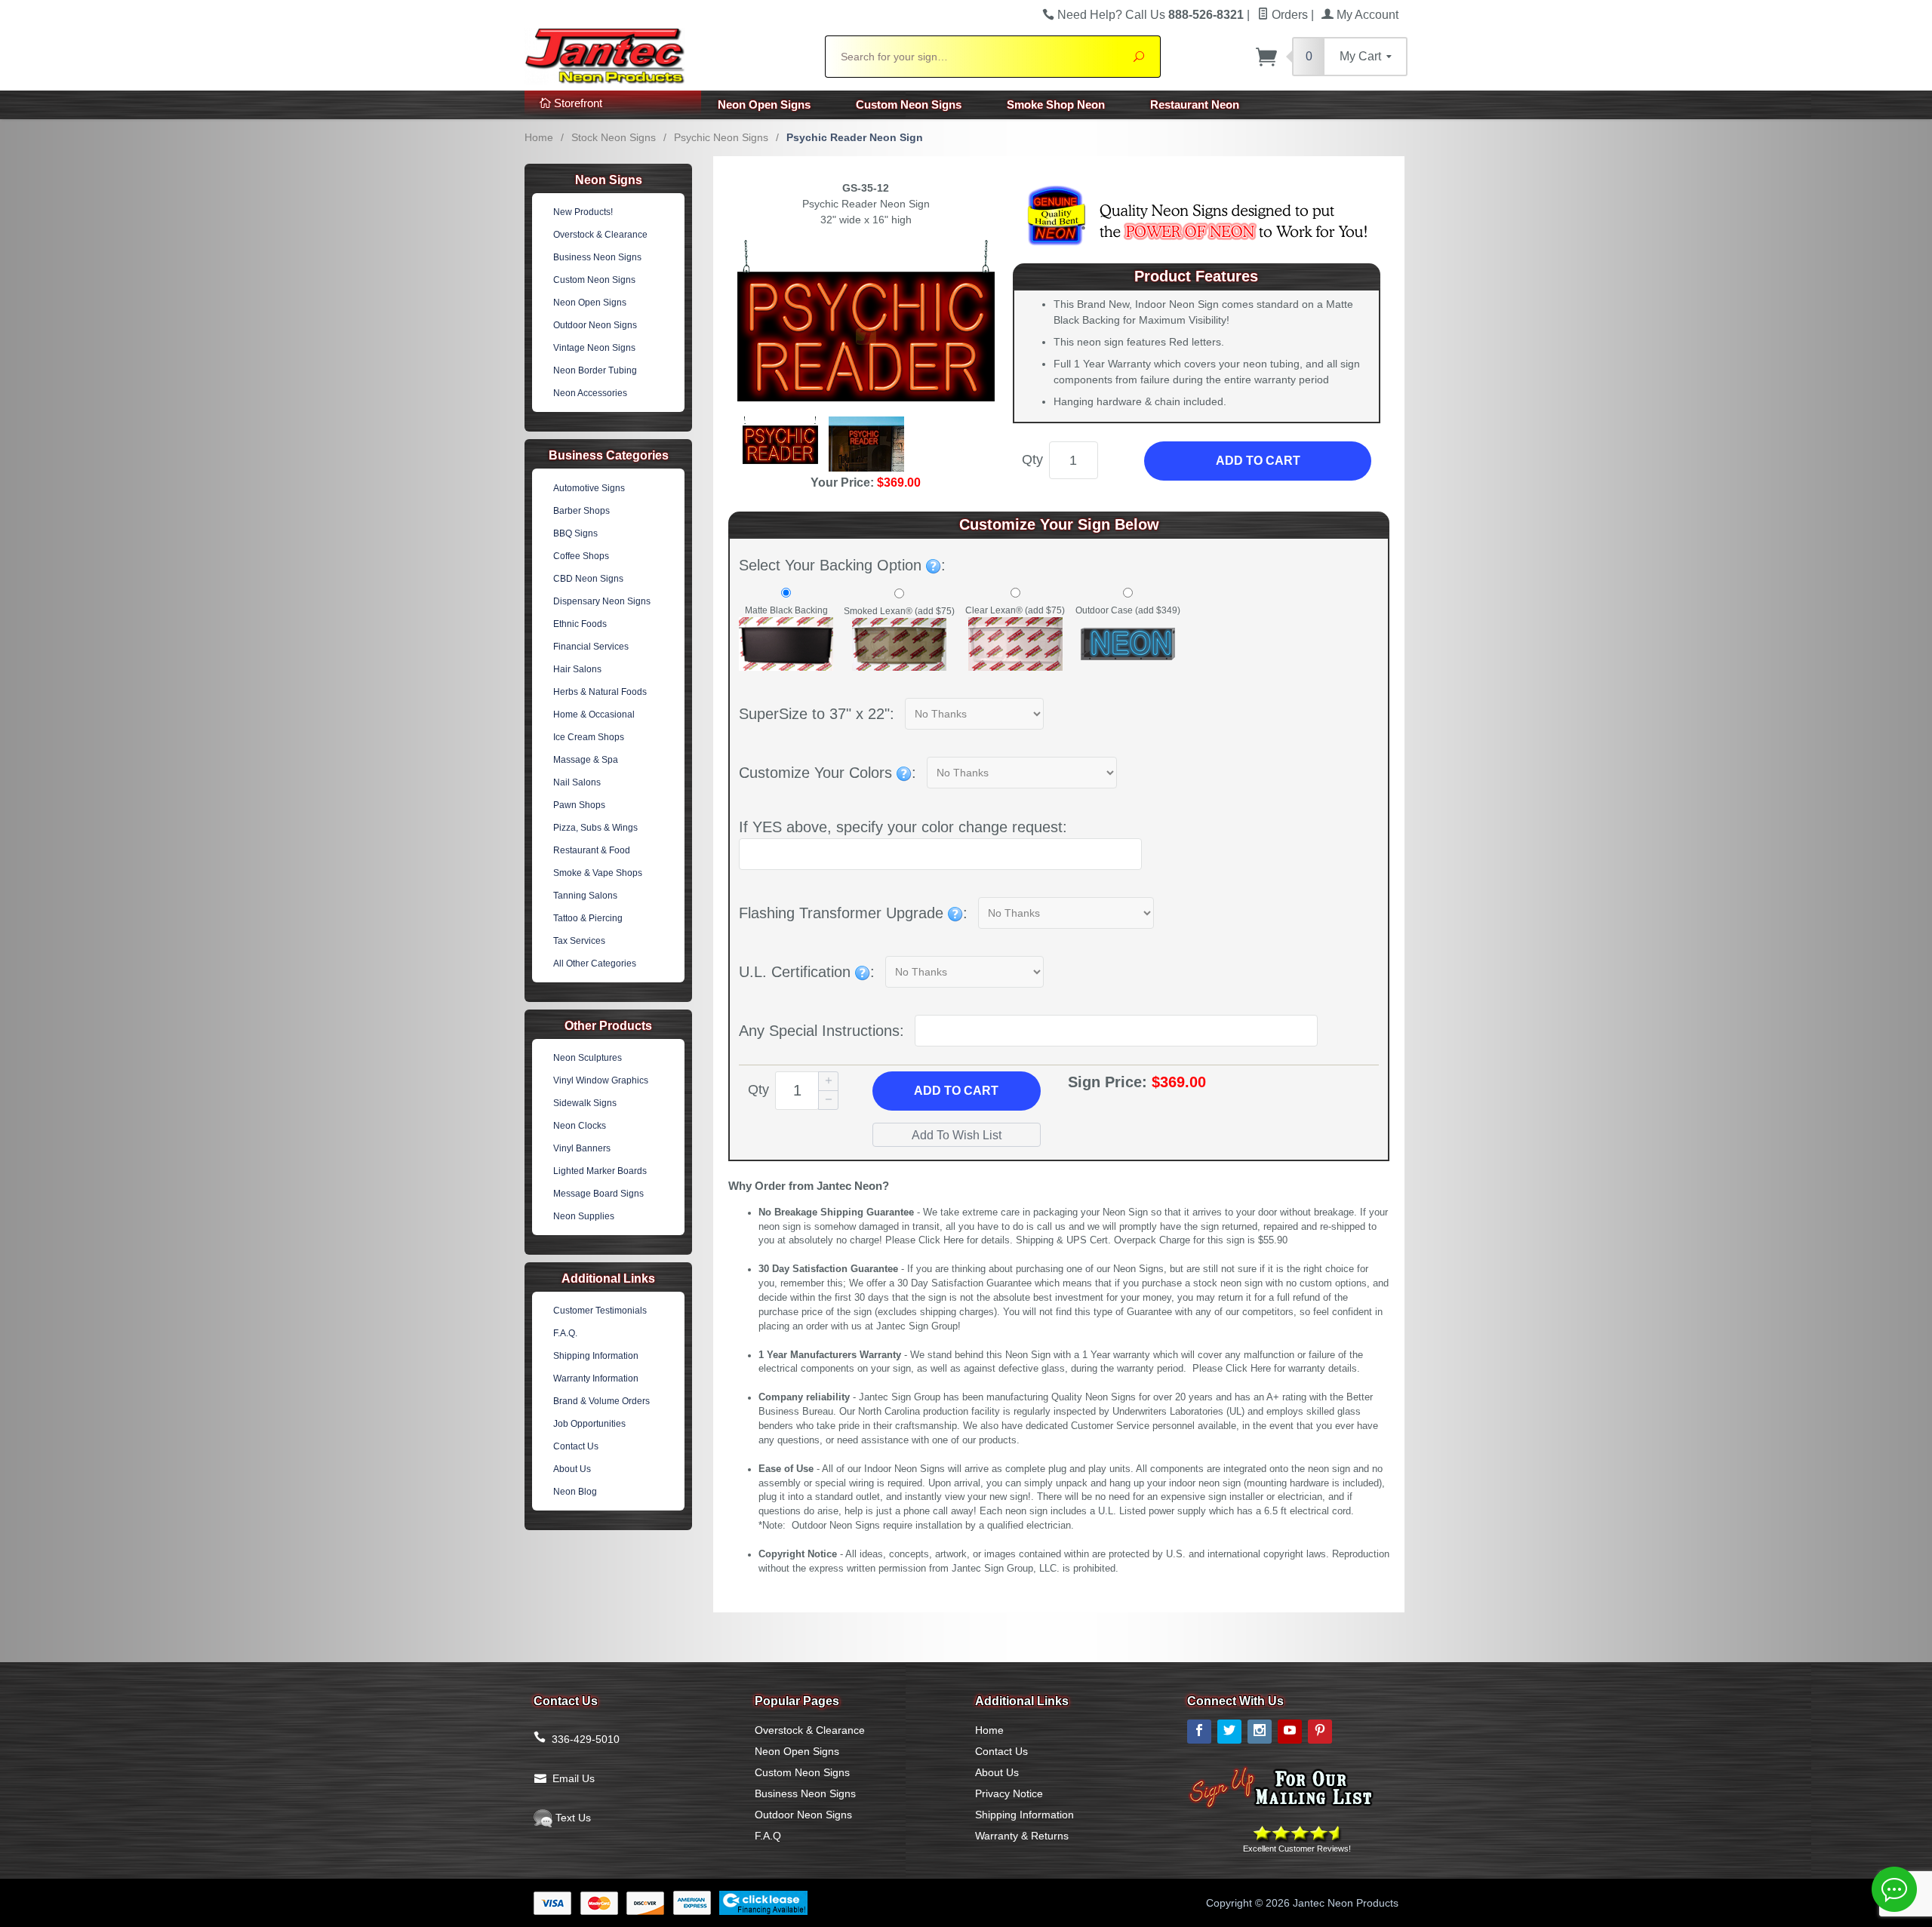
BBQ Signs (575, 533)
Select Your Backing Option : (842, 565)
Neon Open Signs (764, 104)
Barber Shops (581, 511)
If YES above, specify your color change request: (903, 827)
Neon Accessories (590, 393)
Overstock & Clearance (600, 235)
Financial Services (591, 647)
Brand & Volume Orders (601, 1401)
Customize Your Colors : (828, 773)
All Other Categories (595, 963)
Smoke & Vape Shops (598, 873)
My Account (1366, 15)
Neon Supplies (584, 1216)
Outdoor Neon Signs (595, 325)
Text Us (572, 1818)
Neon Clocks (580, 1126)
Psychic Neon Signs (721, 137)
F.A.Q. (565, 1333)
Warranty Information (596, 1378)
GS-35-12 (866, 188)
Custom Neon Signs (909, 104)
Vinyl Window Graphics (601, 1080)
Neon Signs (609, 180)
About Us (572, 1469)
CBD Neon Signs (588, 579)
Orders (1288, 15)
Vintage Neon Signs (594, 348)
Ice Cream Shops (589, 737)
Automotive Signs (589, 488)
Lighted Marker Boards (600, 1171)
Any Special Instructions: (821, 1031)
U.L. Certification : (807, 972)
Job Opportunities (589, 1424)
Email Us (574, 1778)
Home (539, 137)
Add (956, 1091)
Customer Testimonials (600, 1311)
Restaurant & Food (592, 850)
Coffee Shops (581, 556)
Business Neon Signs (597, 257)
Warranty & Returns (1022, 1836)
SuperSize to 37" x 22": (817, 714)
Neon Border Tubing (595, 370)
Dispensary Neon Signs (602, 601)
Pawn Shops (579, 805)
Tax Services (579, 941)
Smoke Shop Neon (1056, 104)
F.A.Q (768, 1836)
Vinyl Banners (582, 1148)
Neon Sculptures (588, 1058)
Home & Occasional (594, 715)
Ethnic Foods (580, 624)
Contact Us (576, 1446)
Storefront (577, 103)
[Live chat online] (1894, 1889)
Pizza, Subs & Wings (595, 828)
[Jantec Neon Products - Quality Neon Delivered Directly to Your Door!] (666, 54)
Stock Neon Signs (614, 137)
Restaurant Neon (1195, 104)
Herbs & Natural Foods (600, 692)
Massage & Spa (586, 760)
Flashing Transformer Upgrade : (853, 913)
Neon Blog (575, 1492)
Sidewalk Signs (585, 1103)
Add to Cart (1258, 461)
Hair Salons (577, 669)
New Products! (583, 212)
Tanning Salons (585, 896)
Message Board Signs (598, 1194)
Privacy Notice (1009, 1793)
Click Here (941, 1240)
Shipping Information (596, 1356)
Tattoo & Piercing (588, 918)
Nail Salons (577, 782)
